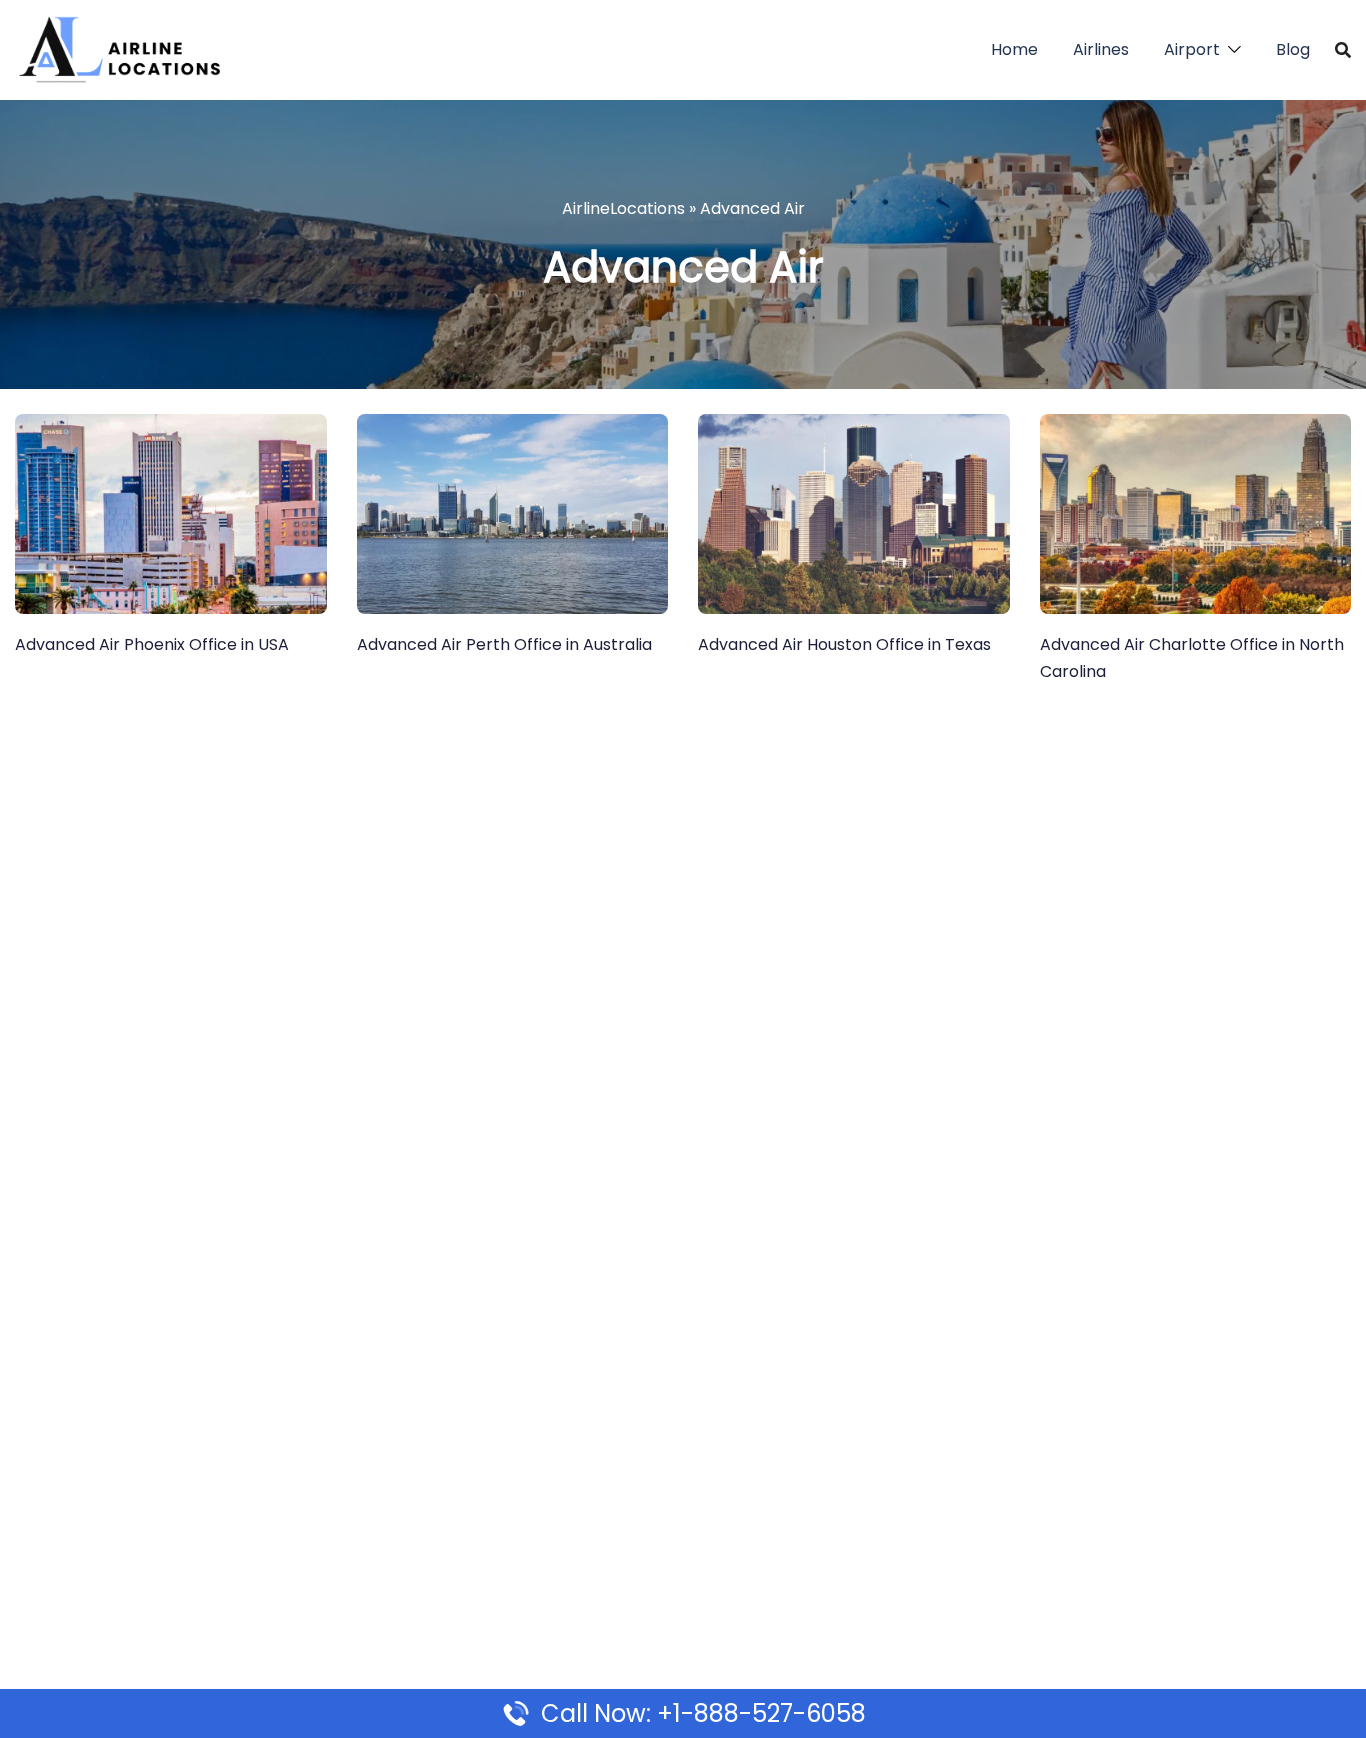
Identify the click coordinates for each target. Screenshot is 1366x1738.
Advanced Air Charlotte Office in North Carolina (1192, 658)
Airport (1192, 49)
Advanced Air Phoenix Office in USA (152, 644)
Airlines (1101, 49)
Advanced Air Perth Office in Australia (504, 644)
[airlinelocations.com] (119, 48)
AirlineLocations (623, 208)
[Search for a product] (1343, 50)
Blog (1293, 49)
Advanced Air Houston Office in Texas (844, 644)
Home (1014, 49)
